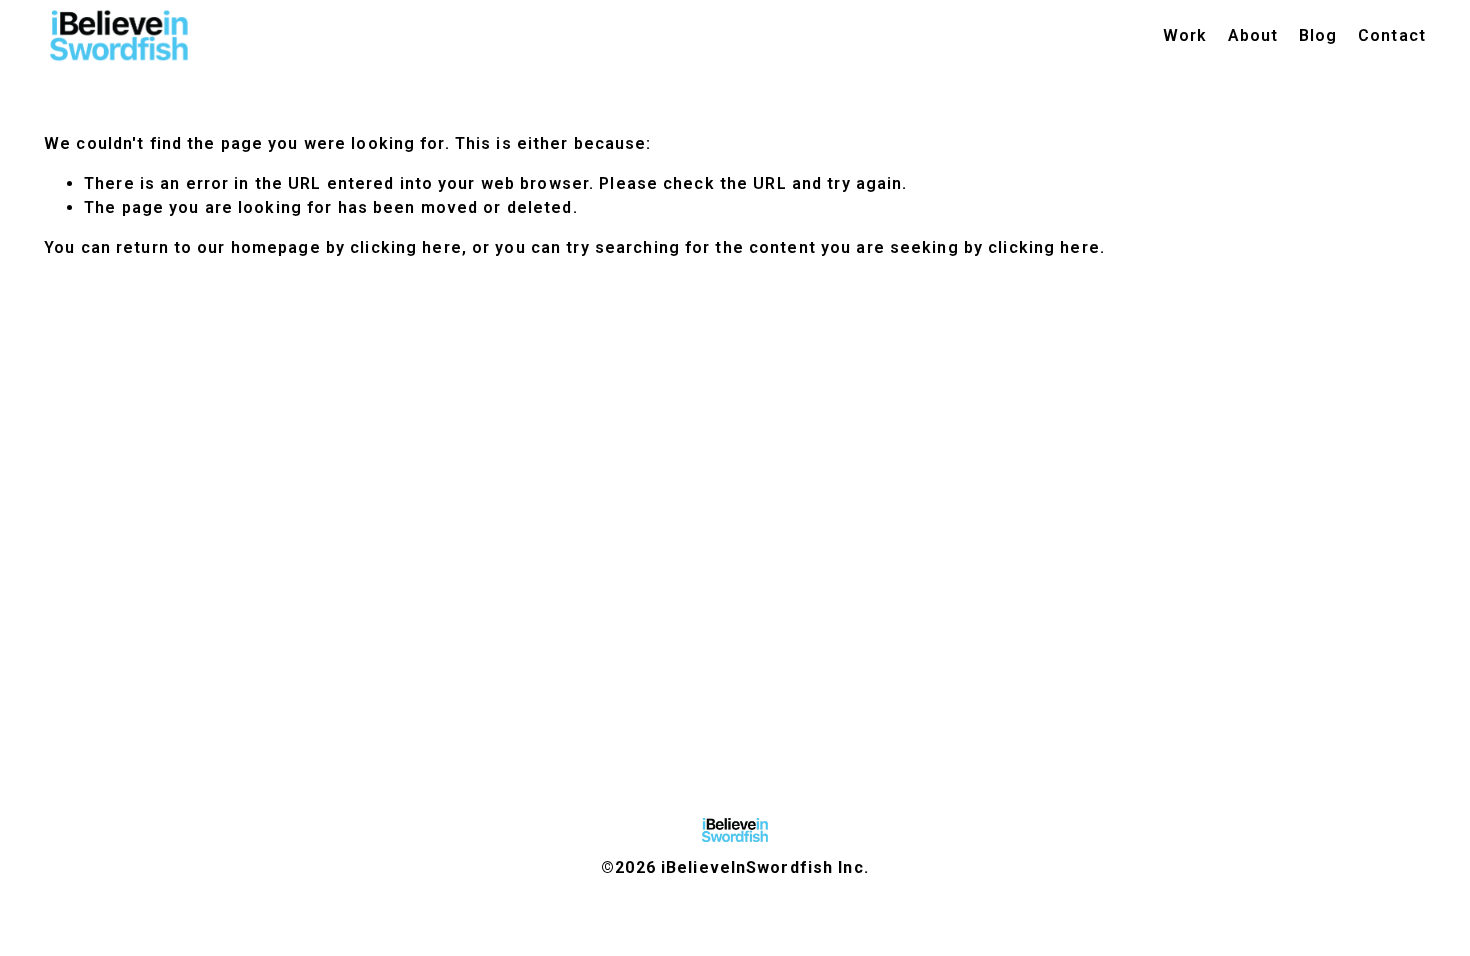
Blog (1318, 35)
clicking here (406, 247)
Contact (1392, 35)
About (1253, 35)
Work (1185, 35)
